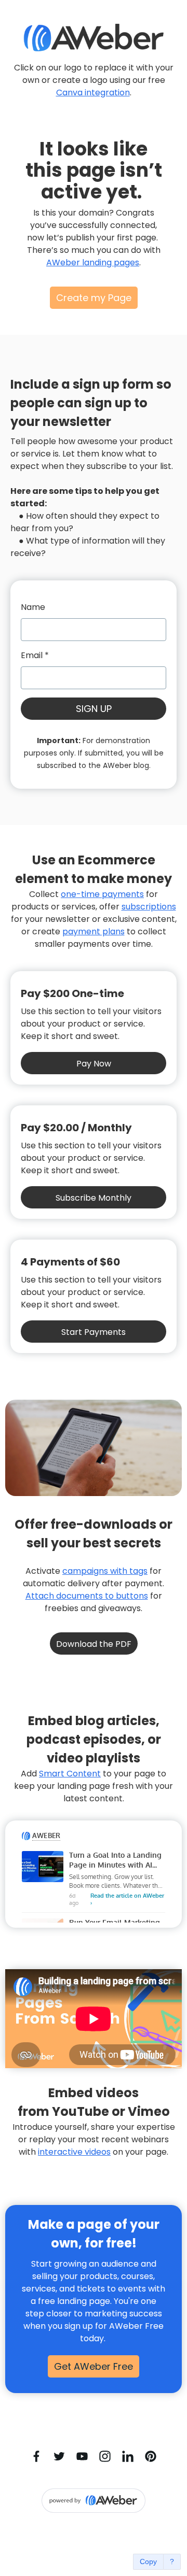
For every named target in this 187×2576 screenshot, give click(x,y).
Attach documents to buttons (87, 1596)
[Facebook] (36, 2456)
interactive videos (74, 2152)
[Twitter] (59, 2456)
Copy (148, 2561)
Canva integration (93, 92)
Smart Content (70, 1774)
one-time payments (102, 894)
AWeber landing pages (93, 262)
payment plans (94, 931)
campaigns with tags (105, 1571)
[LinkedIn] (128, 2456)
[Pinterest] (151, 2456)
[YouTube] (82, 2456)
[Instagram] (105, 2456)
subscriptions (149, 907)
